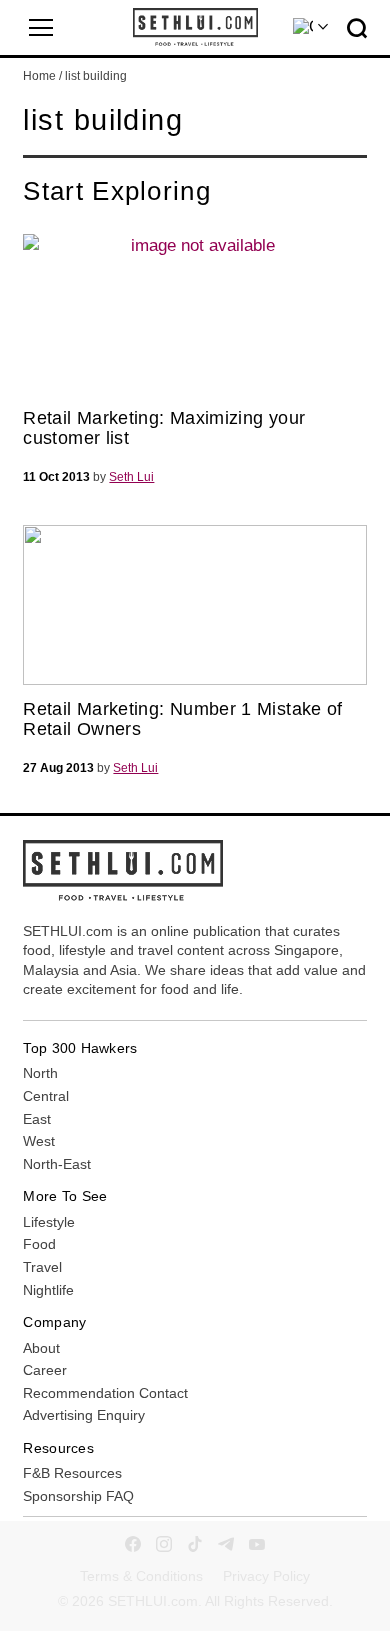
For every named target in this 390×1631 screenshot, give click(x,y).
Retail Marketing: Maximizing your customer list (164, 428)
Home (39, 76)
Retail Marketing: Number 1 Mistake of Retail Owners (182, 719)
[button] (41, 28)
